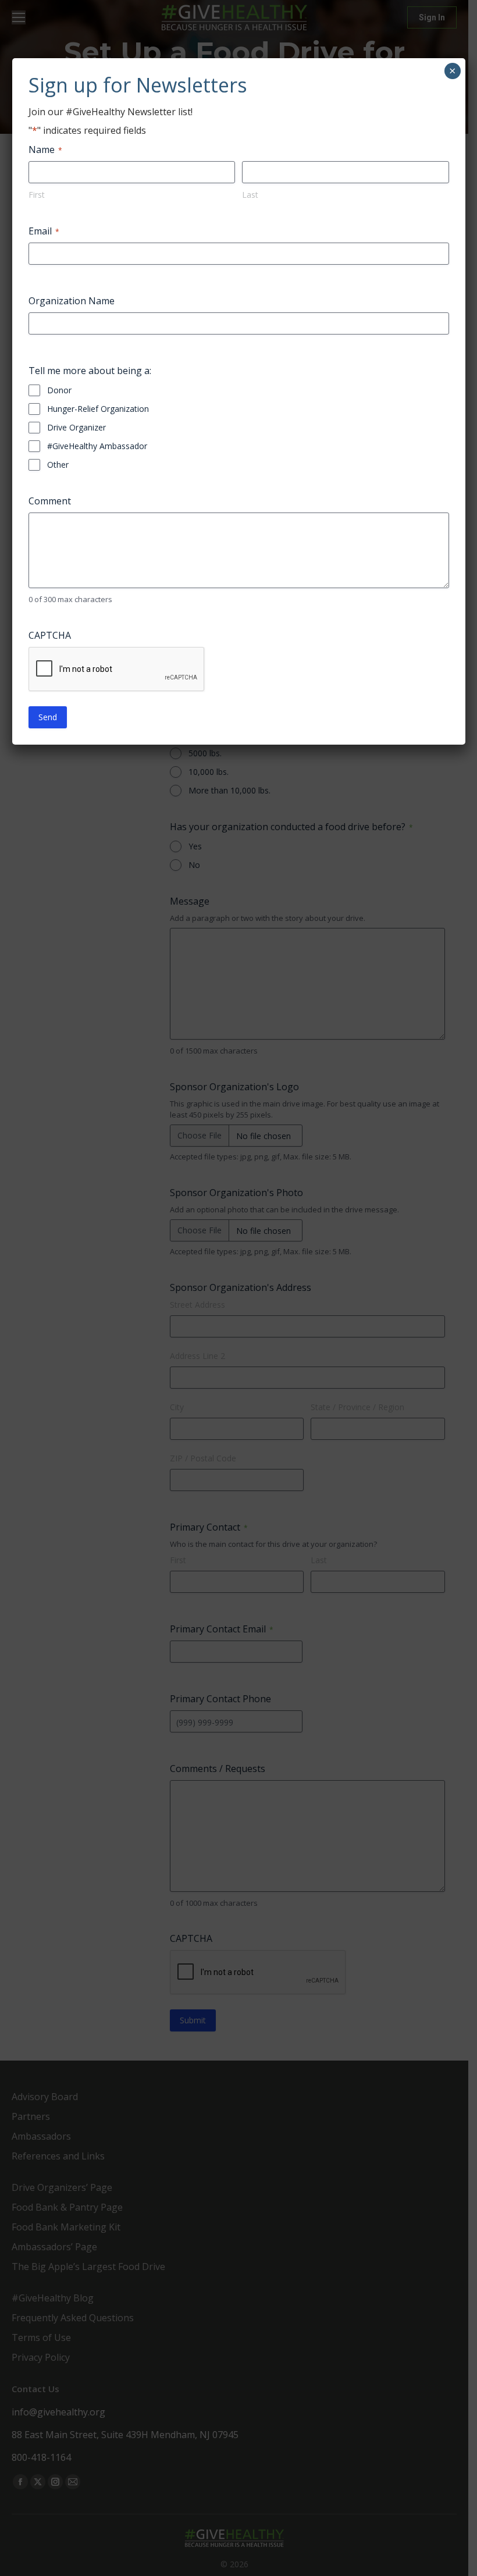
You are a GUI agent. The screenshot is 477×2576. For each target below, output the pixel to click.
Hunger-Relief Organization (98, 409)
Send (48, 717)
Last (250, 195)
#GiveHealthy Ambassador (97, 446)
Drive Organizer (76, 427)
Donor (59, 390)
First (37, 195)
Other (58, 465)
